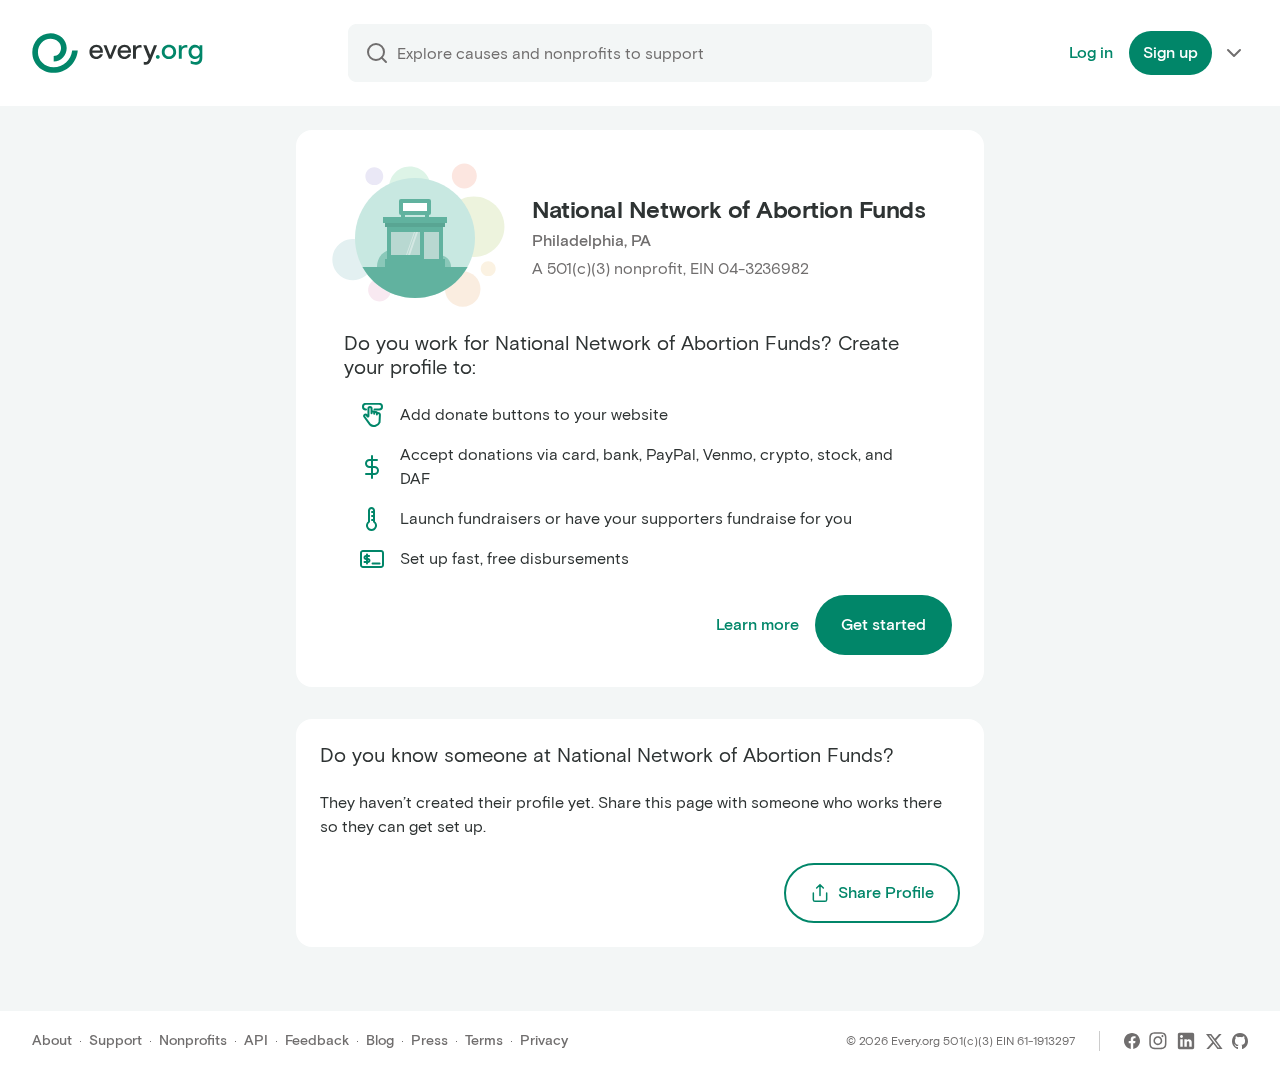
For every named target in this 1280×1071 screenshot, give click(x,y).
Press (429, 1040)
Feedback (317, 1040)
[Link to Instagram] (1158, 1041)
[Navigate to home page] (117, 53)
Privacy (544, 1040)
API (256, 1040)
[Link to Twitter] (1214, 1041)
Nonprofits (193, 1040)
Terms (484, 1040)
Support (115, 1040)
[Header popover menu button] (1234, 53)
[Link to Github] (1240, 1041)
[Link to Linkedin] (1186, 1041)
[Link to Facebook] (1132, 1041)
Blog (380, 1040)
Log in (1091, 52)
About (52, 1040)
